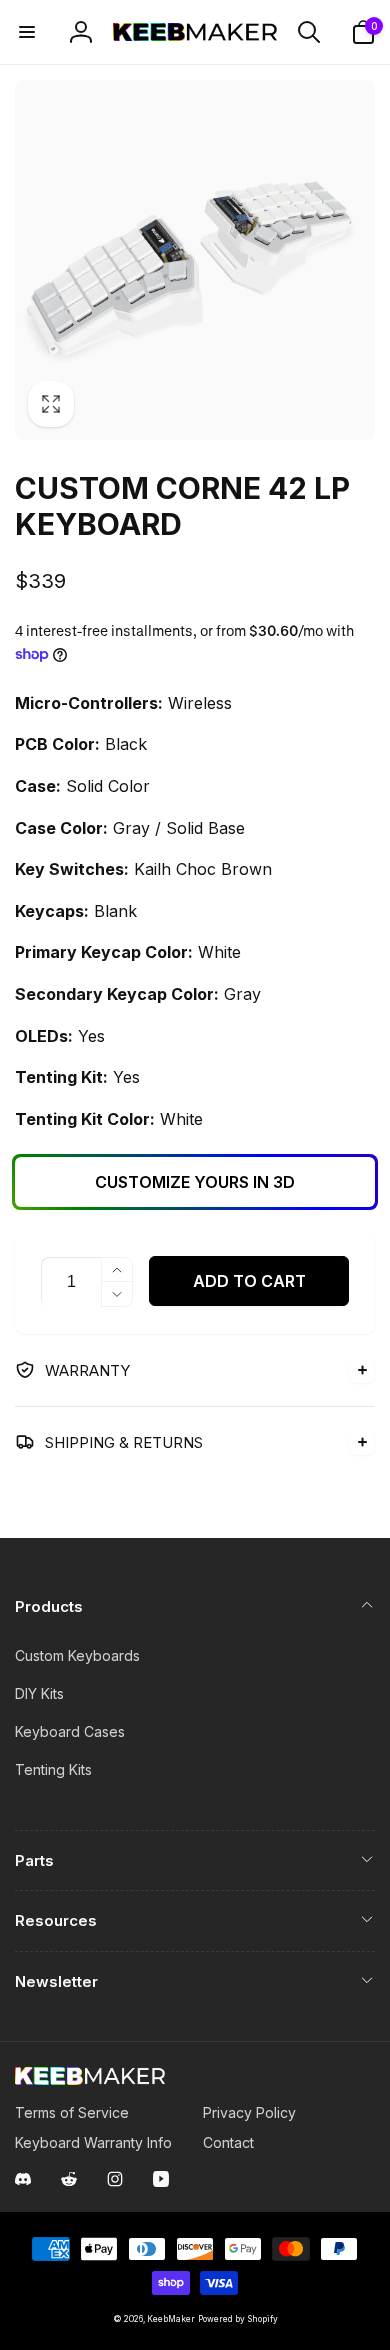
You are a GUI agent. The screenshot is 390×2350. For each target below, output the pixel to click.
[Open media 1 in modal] (195, 260)
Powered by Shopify (238, 2319)
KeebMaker (171, 2319)
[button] (27, 32)
